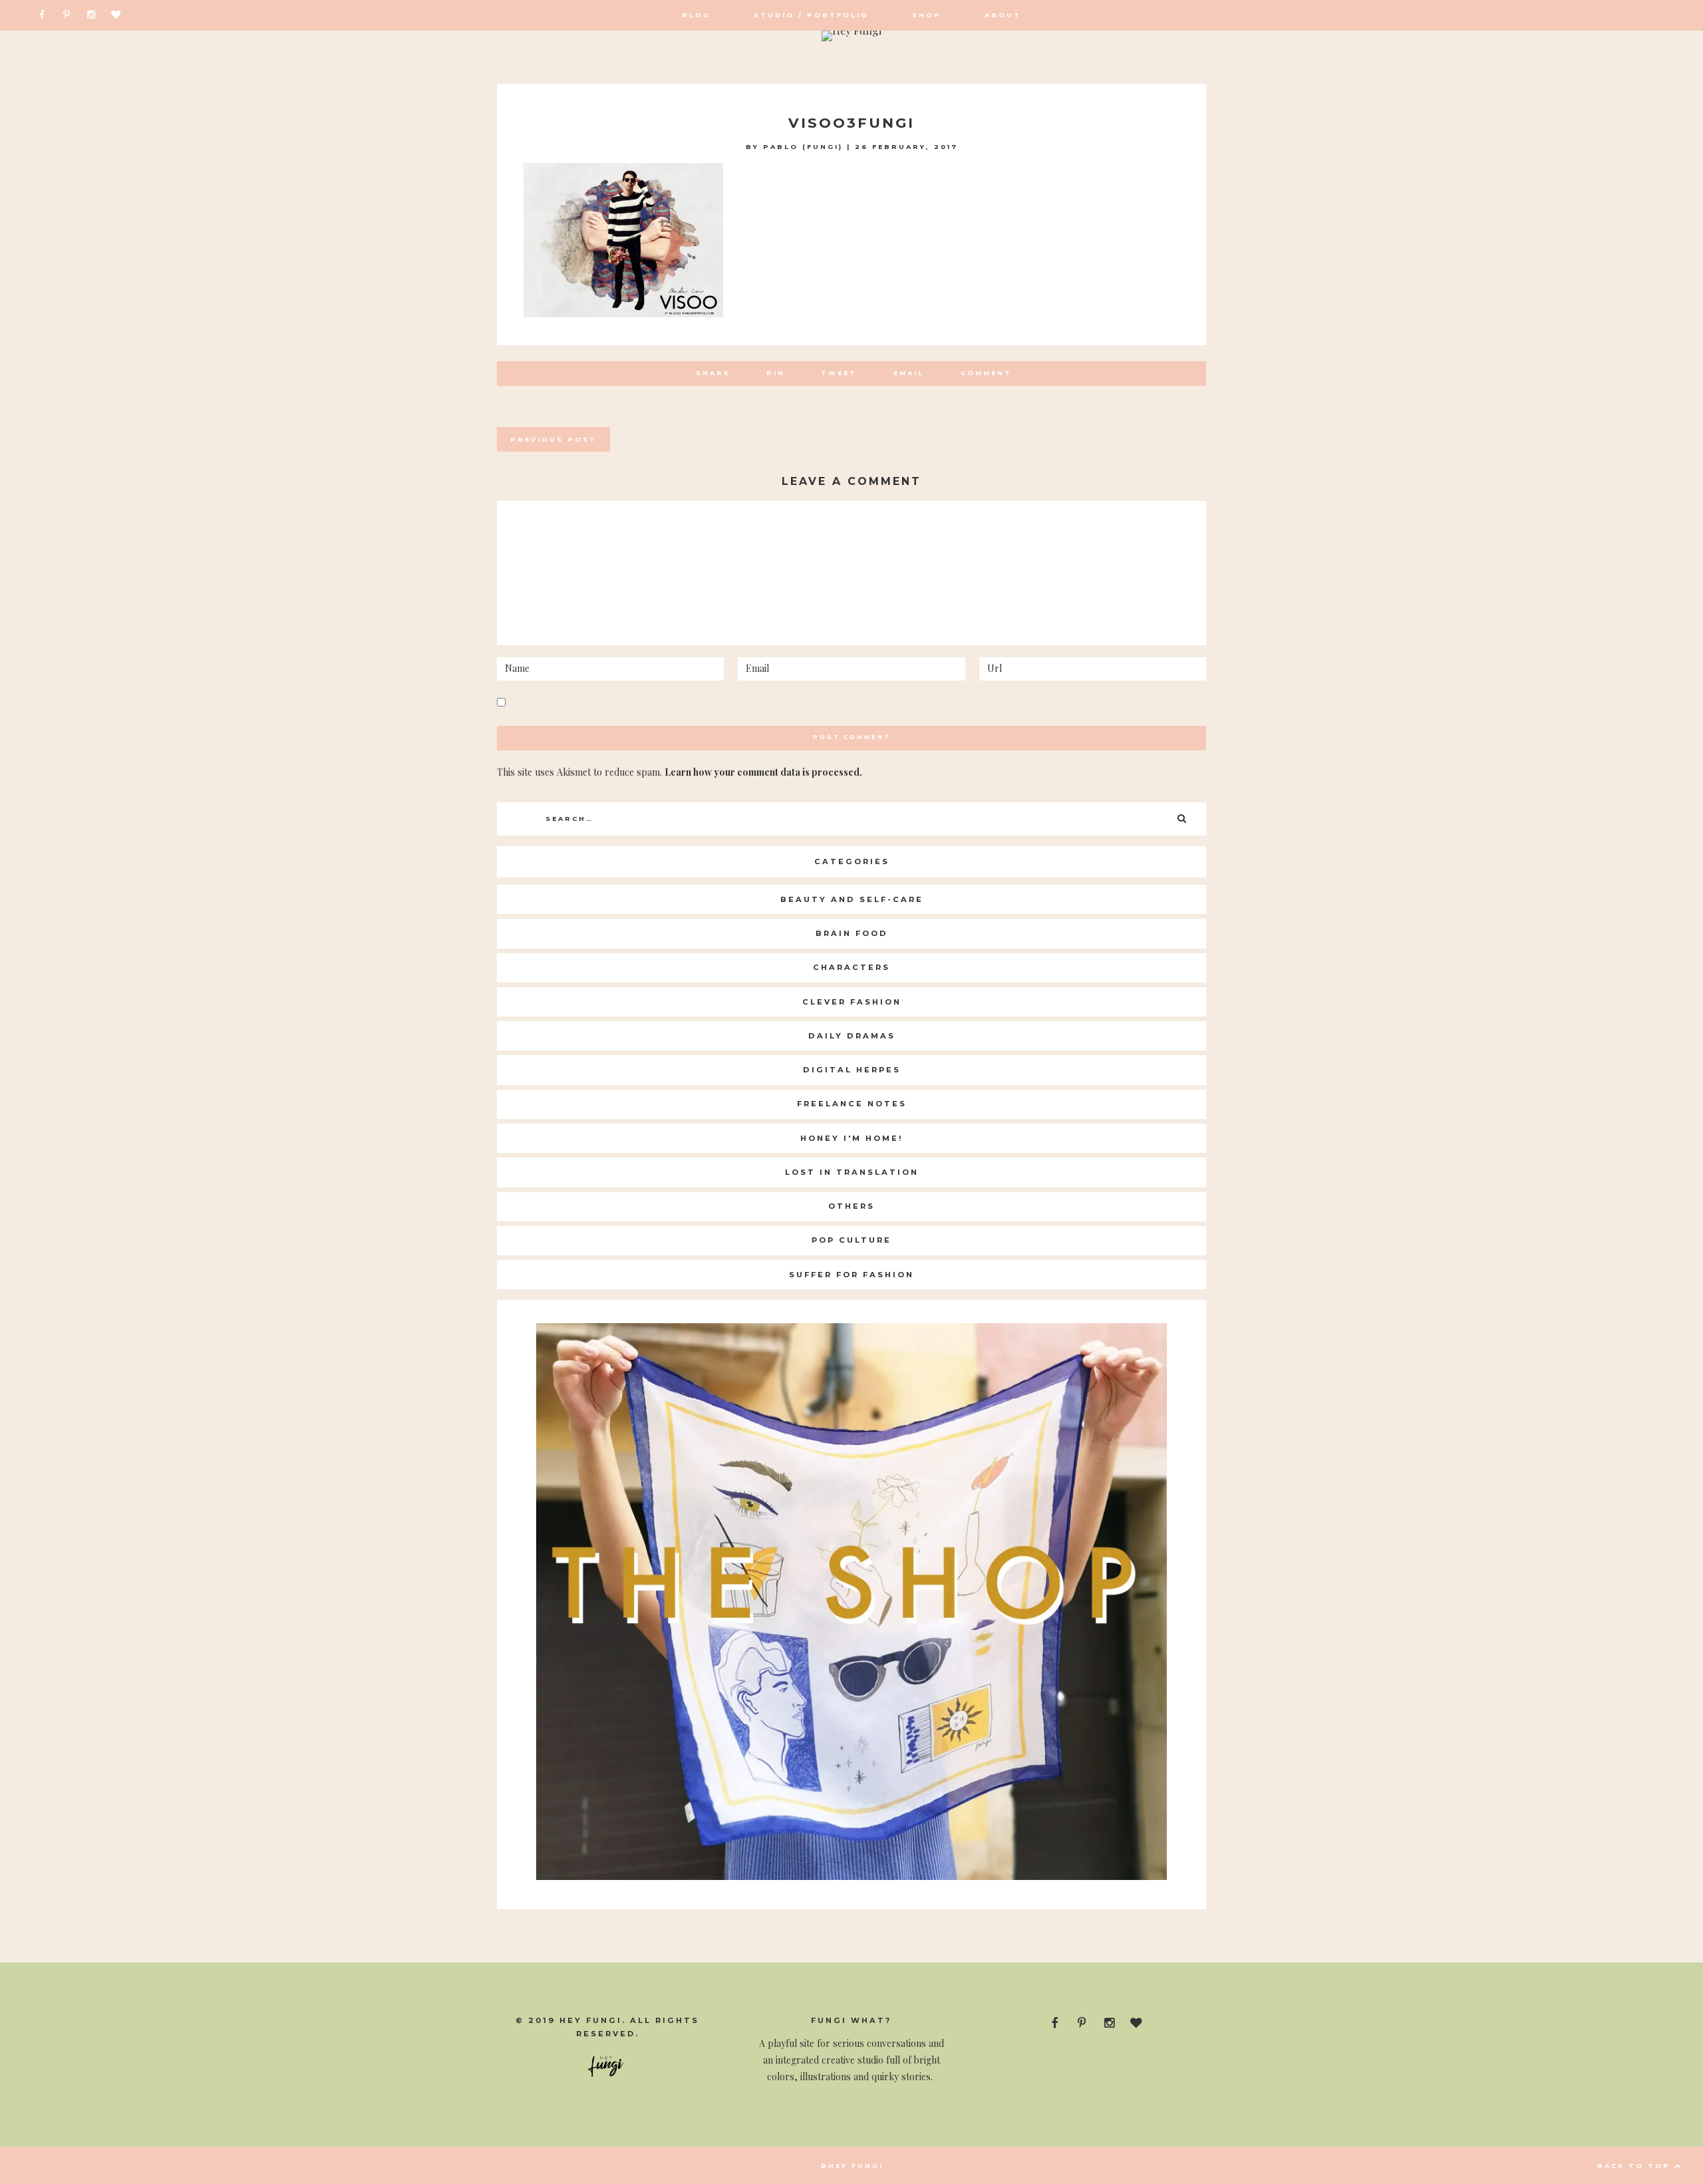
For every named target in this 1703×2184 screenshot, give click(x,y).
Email (909, 373)
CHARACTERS (851, 967)
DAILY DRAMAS (852, 1036)
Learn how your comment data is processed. (763, 772)
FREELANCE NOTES (852, 1104)
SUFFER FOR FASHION (851, 1275)
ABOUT (1003, 15)
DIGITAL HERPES (852, 1070)
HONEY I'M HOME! (852, 1138)
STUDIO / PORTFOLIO (811, 15)
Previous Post (553, 439)
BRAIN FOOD (852, 933)
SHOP (927, 15)
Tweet (839, 373)
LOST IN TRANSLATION (852, 1172)
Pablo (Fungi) (803, 147)
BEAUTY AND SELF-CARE (852, 899)
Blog (696, 15)
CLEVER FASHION (852, 1002)
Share (713, 373)
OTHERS (851, 1206)
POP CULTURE (851, 1240)
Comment (986, 373)
